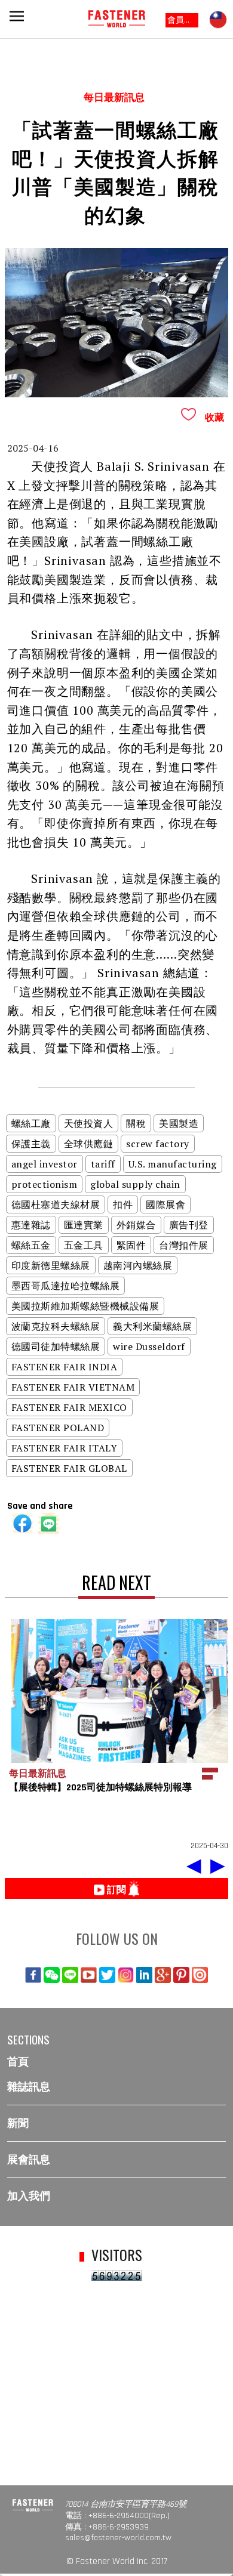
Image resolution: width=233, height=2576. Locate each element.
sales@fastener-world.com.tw (118, 2538)
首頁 (18, 2062)
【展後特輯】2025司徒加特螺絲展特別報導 (100, 1788)
